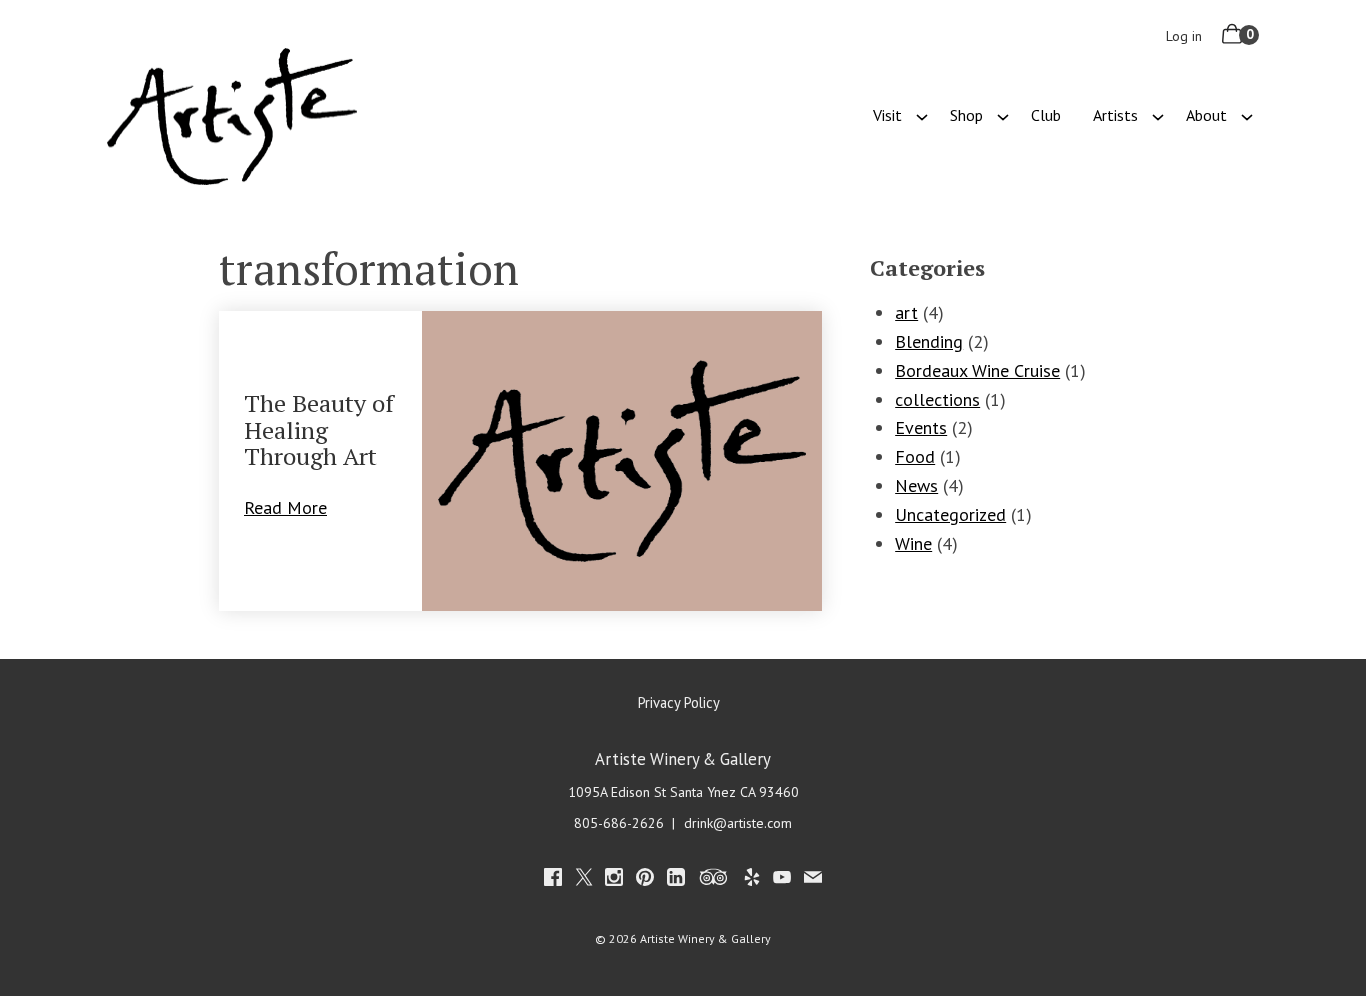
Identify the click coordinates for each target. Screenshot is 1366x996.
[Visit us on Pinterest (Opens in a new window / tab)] (645, 880)
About (1206, 115)
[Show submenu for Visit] (922, 115)
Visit (887, 115)
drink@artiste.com (738, 823)
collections (937, 399)
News (916, 485)
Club (1046, 115)
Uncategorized (950, 514)
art (906, 312)
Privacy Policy (679, 702)
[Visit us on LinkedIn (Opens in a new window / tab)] (676, 880)
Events (921, 427)
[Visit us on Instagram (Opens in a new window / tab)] (614, 880)
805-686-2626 (619, 823)
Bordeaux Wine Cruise (977, 370)
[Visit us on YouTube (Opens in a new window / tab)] (782, 880)
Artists (1115, 115)
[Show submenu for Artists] (1158, 115)
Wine (913, 543)
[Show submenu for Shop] (1003, 115)
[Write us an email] (813, 880)
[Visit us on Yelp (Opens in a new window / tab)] (752, 880)
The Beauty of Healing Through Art (319, 429)
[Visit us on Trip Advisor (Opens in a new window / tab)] (714, 880)
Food (915, 456)
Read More (297, 507)
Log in (1184, 36)
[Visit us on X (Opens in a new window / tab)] (584, 880)
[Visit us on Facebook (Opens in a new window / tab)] (553, 880)
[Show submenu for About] (1247, 115)
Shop (966, 115)
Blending (929, 341)
